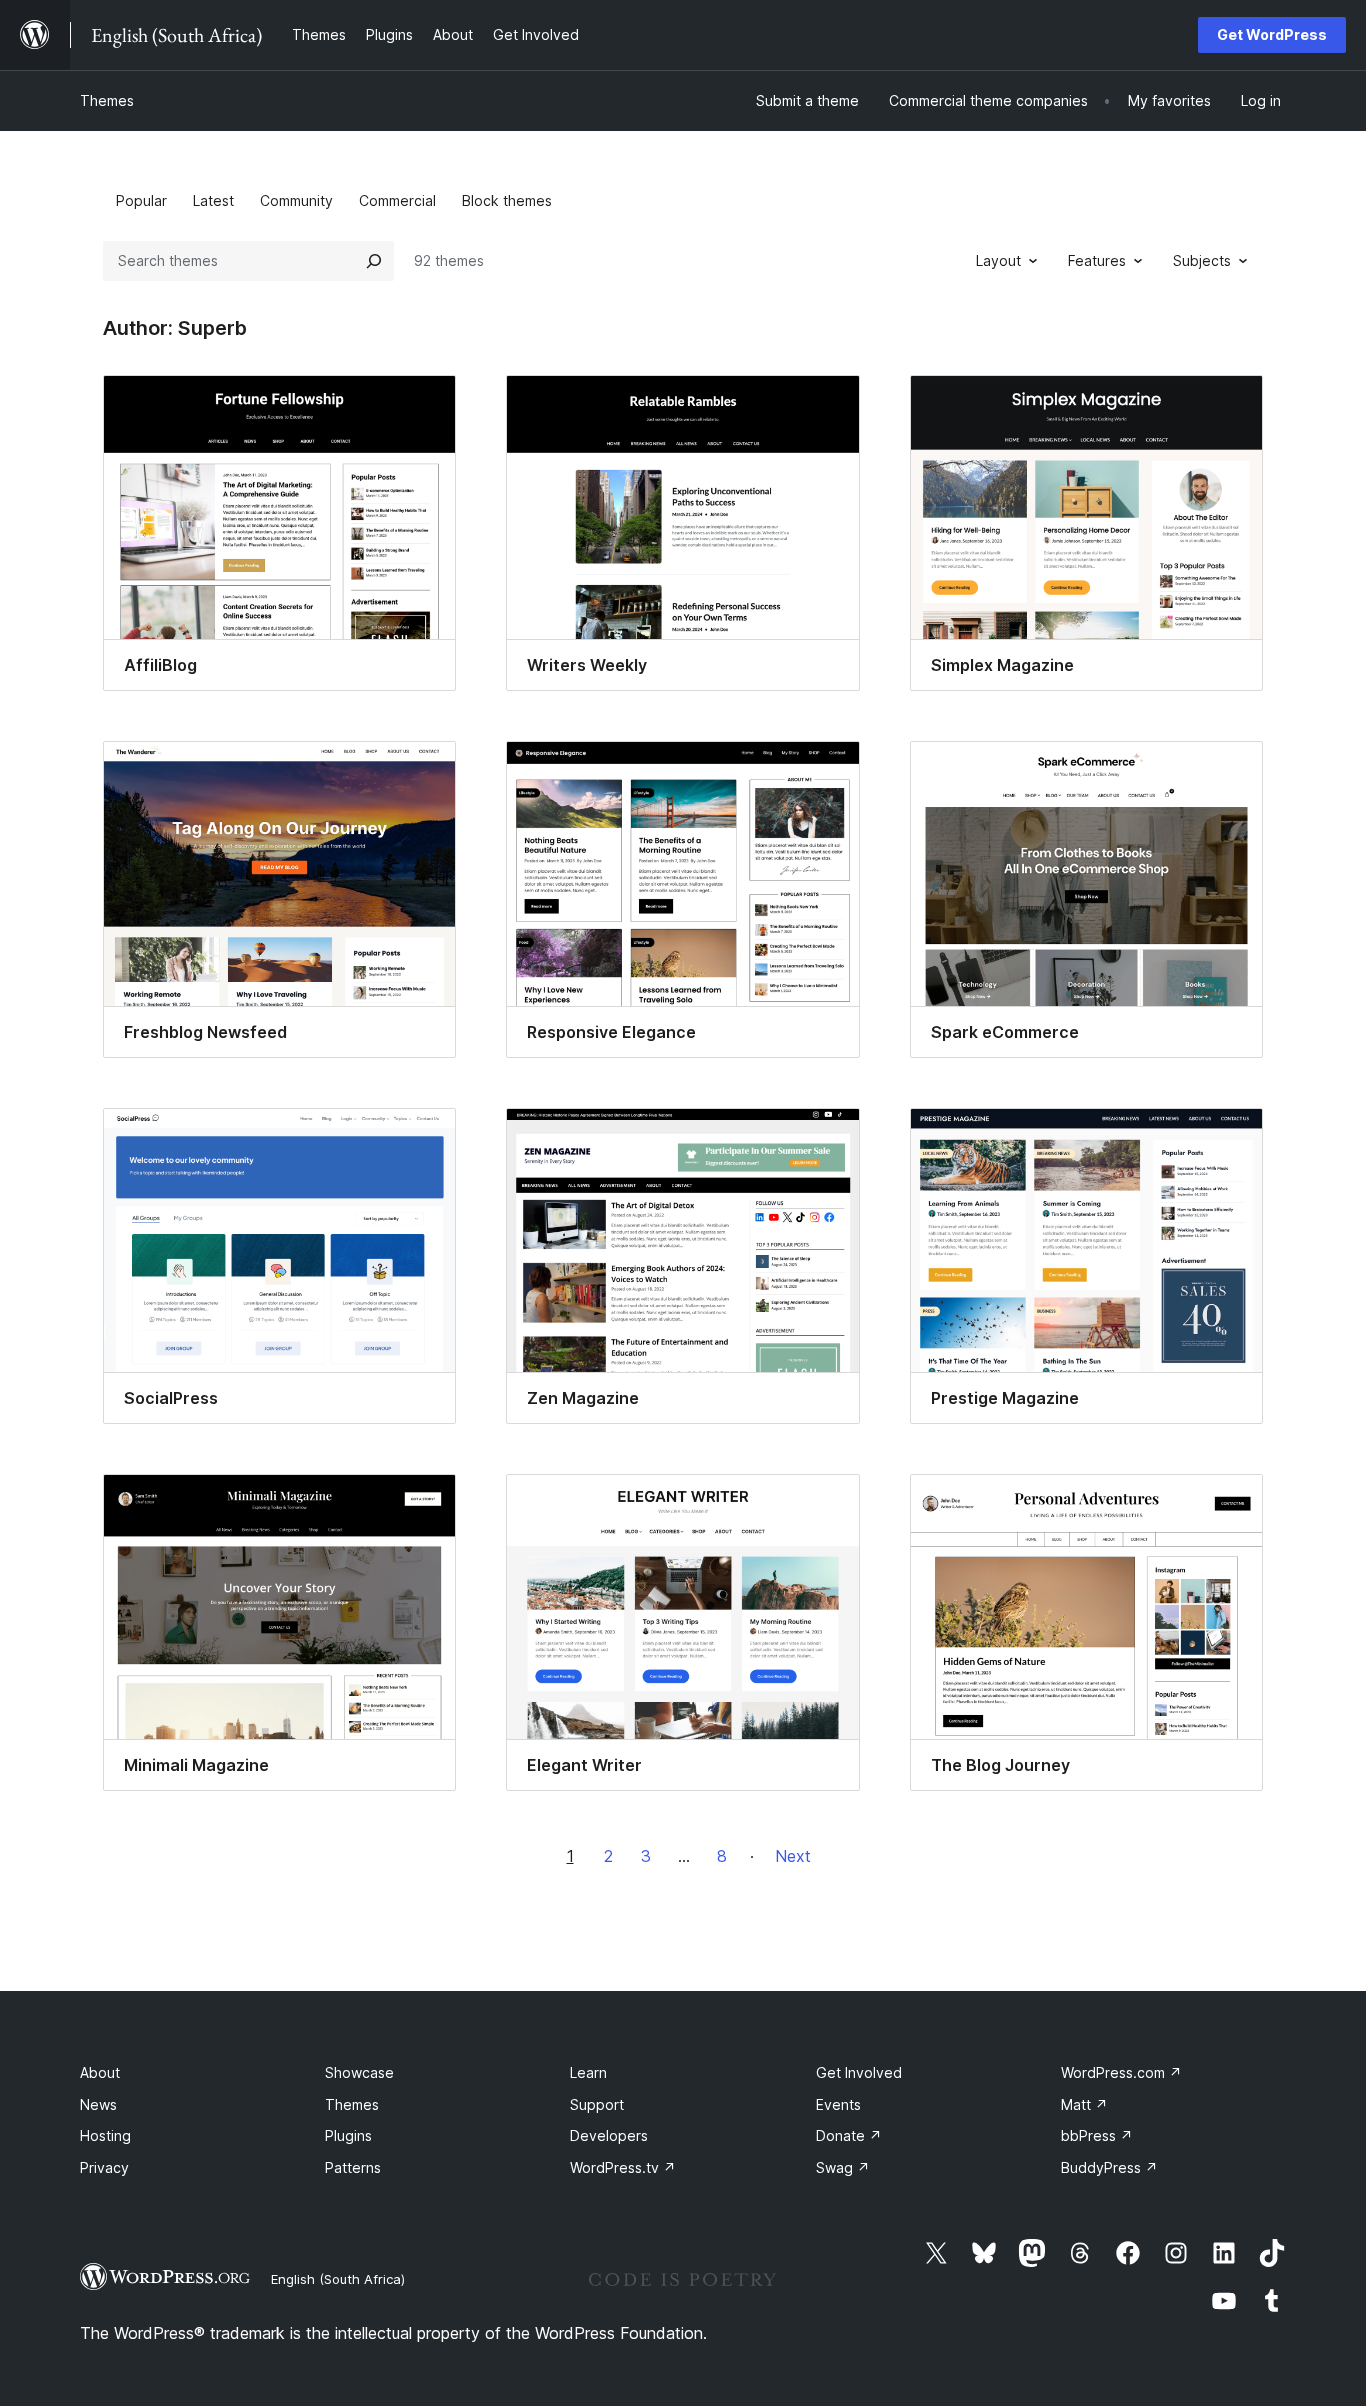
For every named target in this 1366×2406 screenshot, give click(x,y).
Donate (849, 2135)
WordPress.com (1121, 2072)
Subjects (1202, 260)
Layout (998, 260)
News (98, 2104)
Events (838, 2104)
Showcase (359, 2072)
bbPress (1097, 2135)
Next (793, 1856)
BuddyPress (1109, 2167)
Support (597, 2104)
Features (1097, 260)
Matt (1084, 2104)
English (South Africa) (338, 2279)
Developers (609, 2135)
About (100, 2072)
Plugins (348, 2135)
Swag (843, 2167)
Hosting (105, 2135)
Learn (588, 2072)
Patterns (353, 2167)
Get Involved (859, 2072)
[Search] (374, 261)
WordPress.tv (623, 2167)
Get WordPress (1272, 34)
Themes (107, 100)
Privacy (104, 2167)
